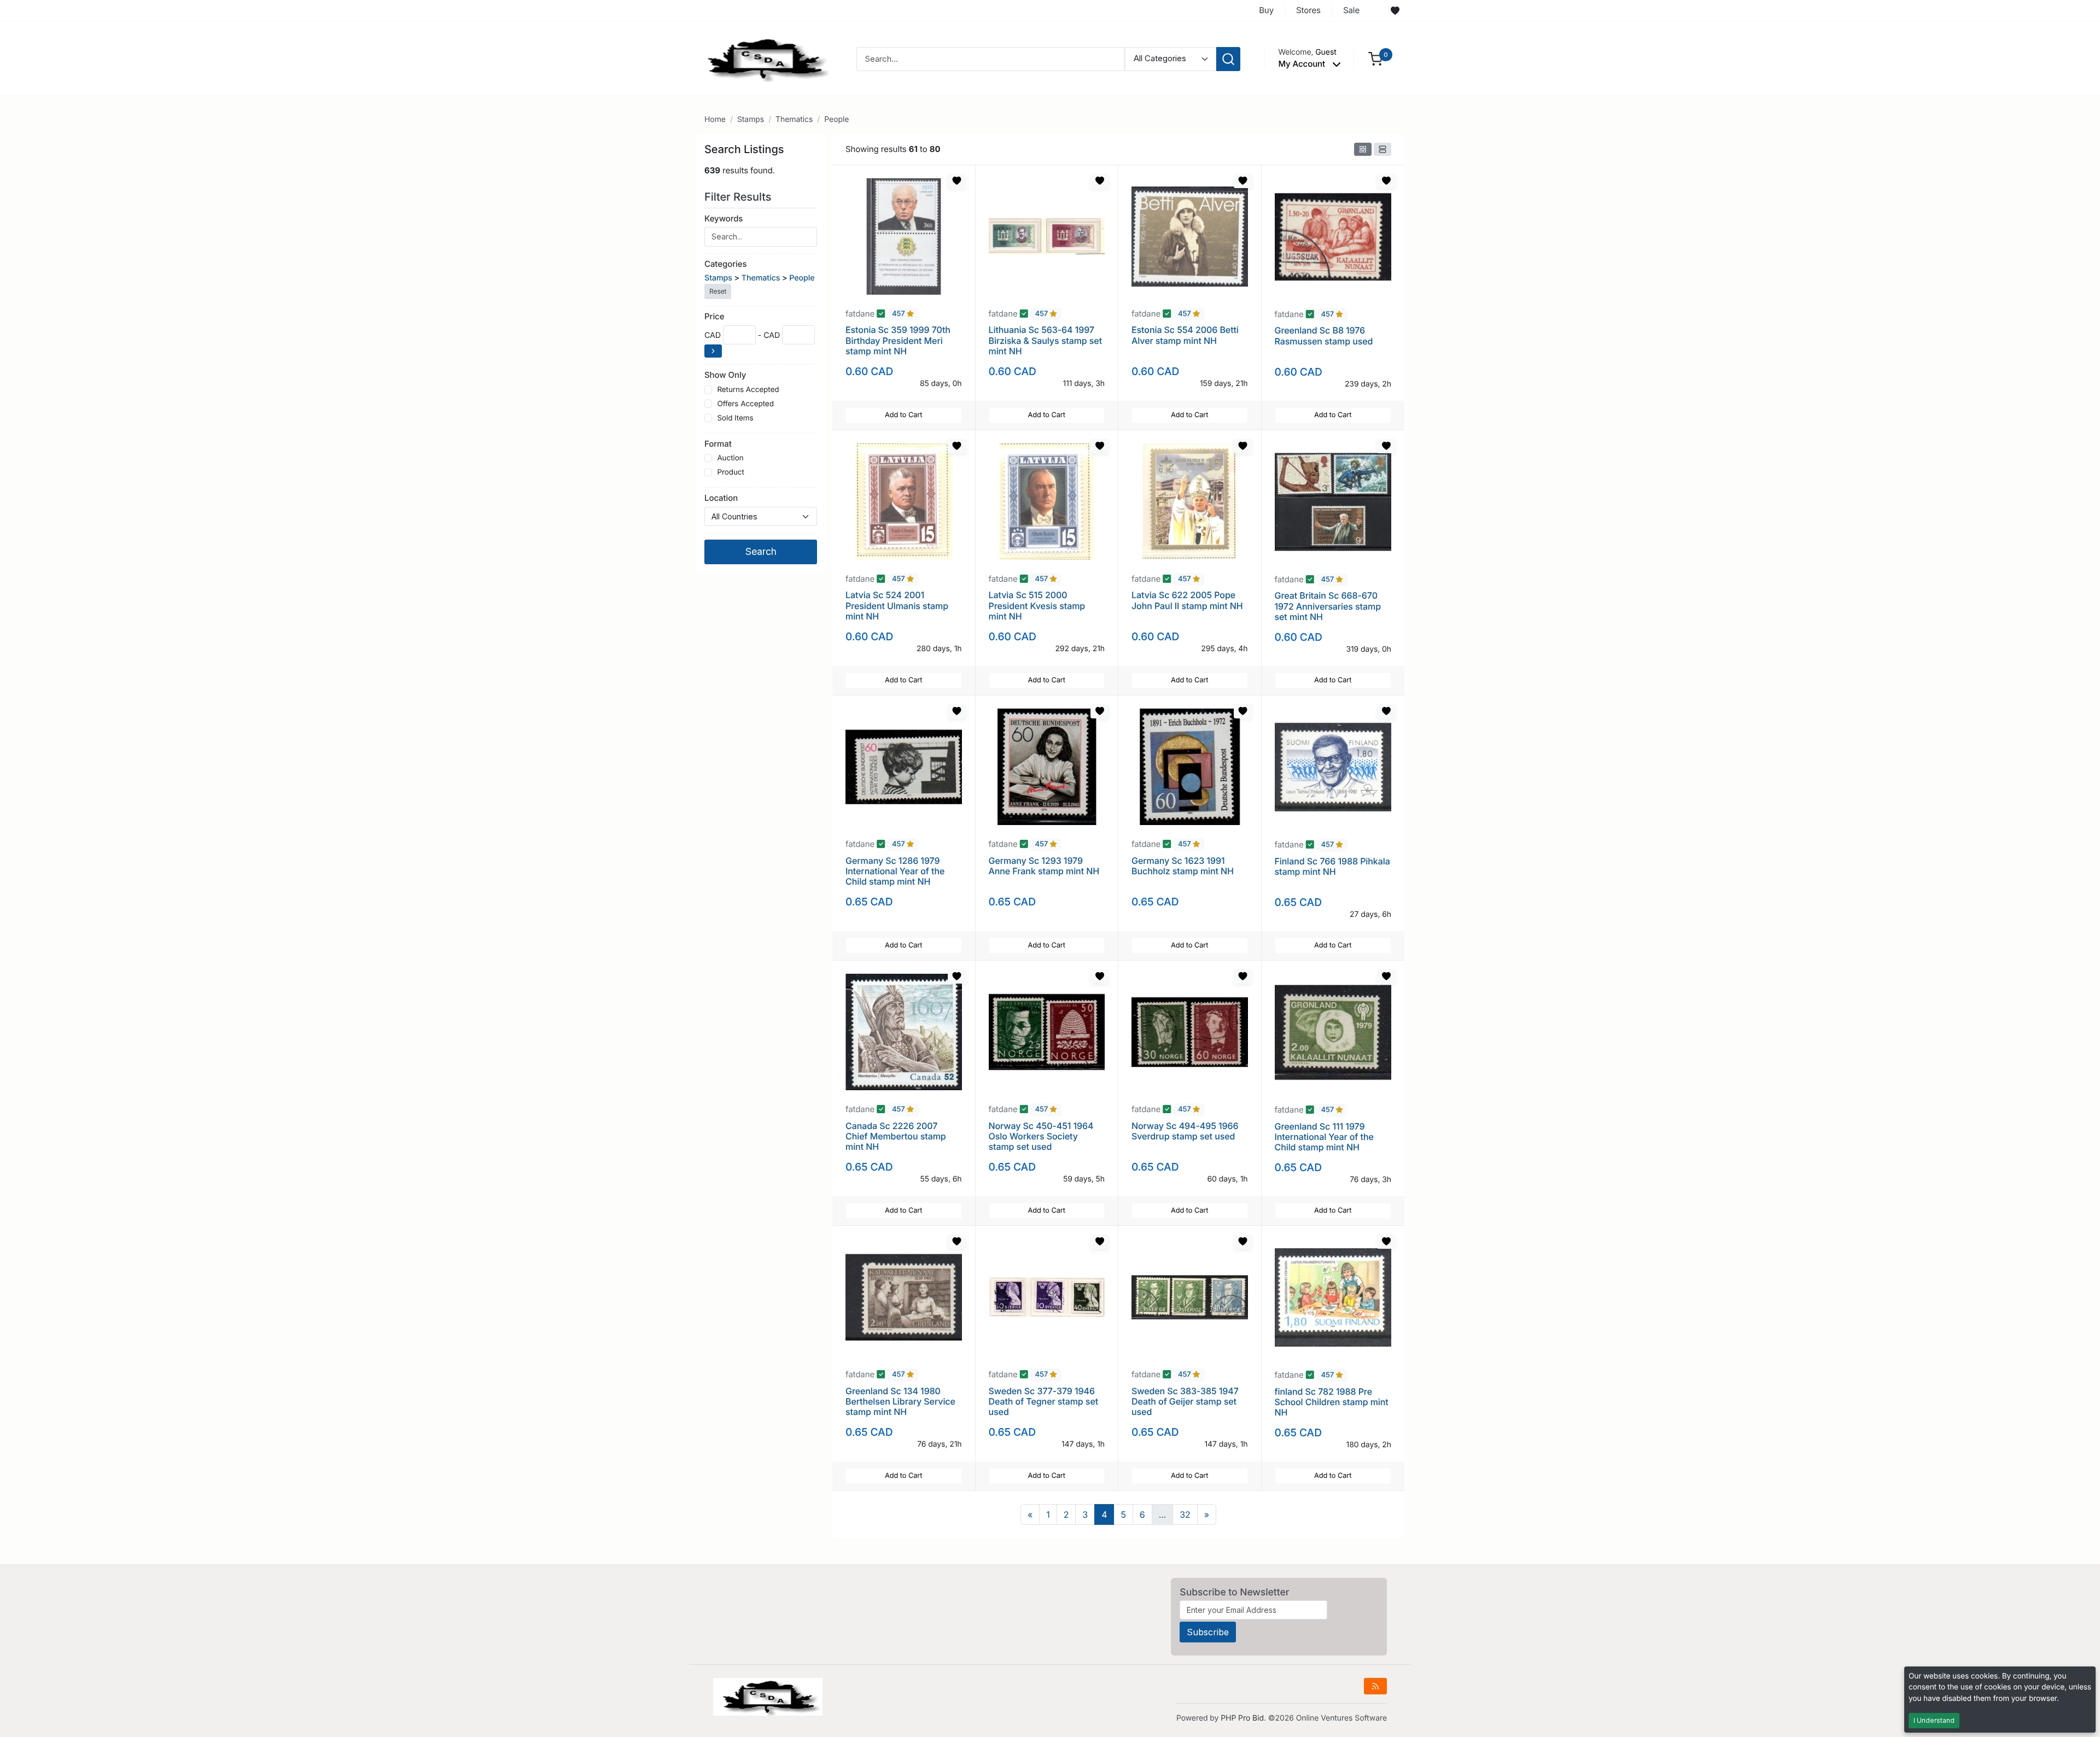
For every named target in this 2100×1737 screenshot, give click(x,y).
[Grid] (1363, 149)
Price (714, 316)
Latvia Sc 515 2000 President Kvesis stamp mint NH (1037, 605)
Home (715, 119)
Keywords (724, 218)
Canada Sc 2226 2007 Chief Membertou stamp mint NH (896, 1136)
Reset (718, 291)
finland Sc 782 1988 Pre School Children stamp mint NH (1332, 1402)
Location (721, 498)
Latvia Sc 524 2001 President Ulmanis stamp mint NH (897, 605)
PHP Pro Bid (1242, 1718)
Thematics (794, 119)
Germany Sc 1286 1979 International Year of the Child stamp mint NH (895, 871)
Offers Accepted (745, 404)
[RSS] (1375, 1686)
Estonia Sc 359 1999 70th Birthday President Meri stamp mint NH (898, 340)
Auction (730, 458)
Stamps (751, 119)
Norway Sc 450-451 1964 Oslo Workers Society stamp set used (1041, 1136)
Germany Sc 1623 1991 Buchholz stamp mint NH (1183, 866)
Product (730, 472)
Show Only (725, 375)
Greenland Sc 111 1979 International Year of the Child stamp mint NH (1324, 1137)
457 (899, 314)
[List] (1382, 149)
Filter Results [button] (739, 197)
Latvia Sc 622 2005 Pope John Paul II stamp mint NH (1187, 600)
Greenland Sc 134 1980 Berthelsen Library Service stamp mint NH (900, 1401)
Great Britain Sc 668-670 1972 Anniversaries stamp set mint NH (1328, 606)
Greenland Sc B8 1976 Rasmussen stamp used (1324, 335)
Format (718, 444)
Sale (1351, 10)
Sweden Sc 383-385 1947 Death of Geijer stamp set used (1185, 1401)
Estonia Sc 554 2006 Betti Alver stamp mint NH (1185, 335)
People (836, 119)
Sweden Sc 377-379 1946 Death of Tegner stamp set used (1044, 1401)
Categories (725, 264)
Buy (1266, 10)
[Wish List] (1395, 11)
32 (1185, 1514)
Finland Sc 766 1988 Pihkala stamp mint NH (1332, 866)
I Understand (1934, 1720)
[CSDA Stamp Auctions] (764, 58)
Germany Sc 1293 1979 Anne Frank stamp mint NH (1044, 866)
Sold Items (735, 418)
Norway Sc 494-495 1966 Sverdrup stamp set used (1185, 1131)
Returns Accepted (748, 390)
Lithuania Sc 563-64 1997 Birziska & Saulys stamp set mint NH (1046, 340)
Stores (1308, 10)
